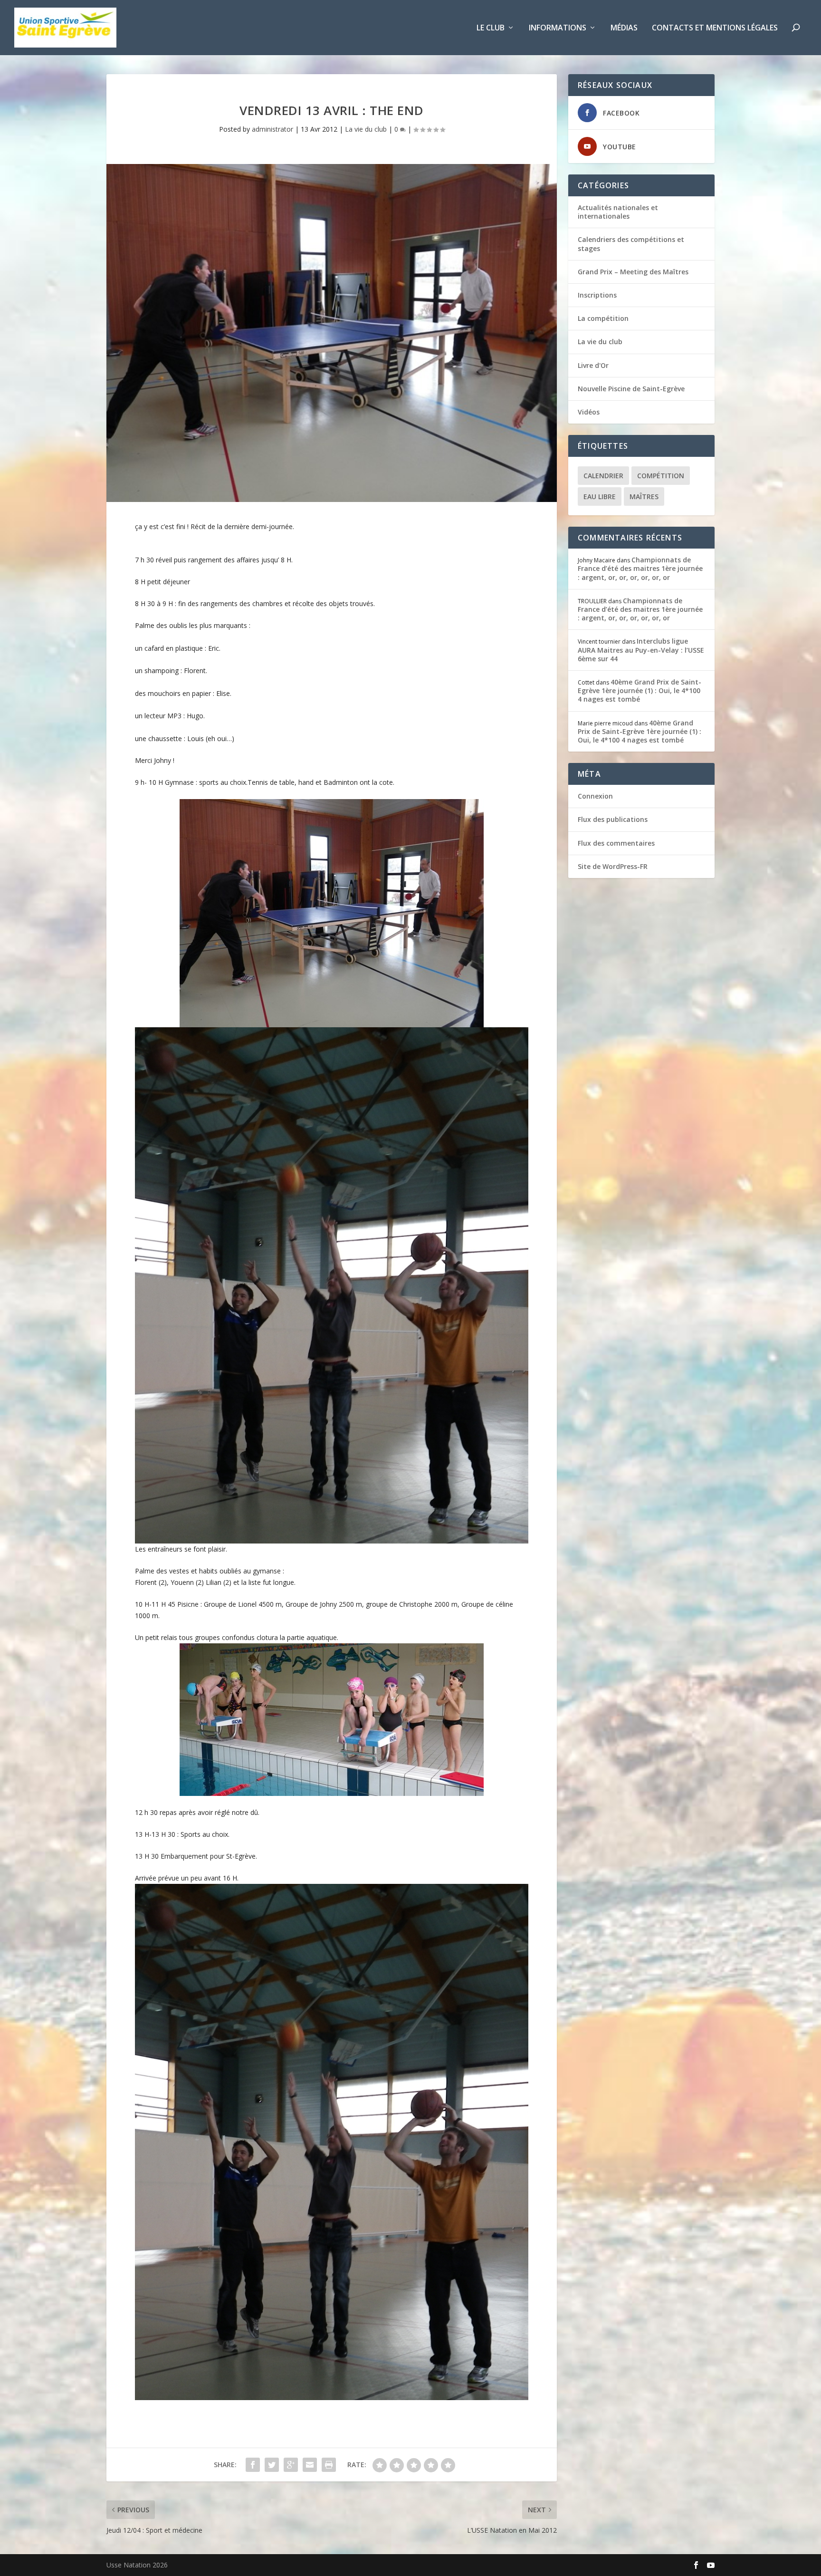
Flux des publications (613, 819)
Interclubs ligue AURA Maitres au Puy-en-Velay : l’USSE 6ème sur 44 (641, 650)
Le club (491, 28)
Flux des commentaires (616, 843)
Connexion (595, 796)
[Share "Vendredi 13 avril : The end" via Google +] (291, 2465)
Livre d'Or (593, 365)
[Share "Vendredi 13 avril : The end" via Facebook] (253, 2465)
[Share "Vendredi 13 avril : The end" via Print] (329, 2465)
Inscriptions (597, 295)
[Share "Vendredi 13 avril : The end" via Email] (310, 2465)
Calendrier (603, 476)
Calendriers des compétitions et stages (631, 244)
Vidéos (589, 412)
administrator (272, 129)
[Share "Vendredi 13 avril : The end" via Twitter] (272, 2465)
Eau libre (600, 497)
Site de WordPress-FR (613, 866)
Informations (558, 28)
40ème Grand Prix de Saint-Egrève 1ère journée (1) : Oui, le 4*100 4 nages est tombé (640, 690)
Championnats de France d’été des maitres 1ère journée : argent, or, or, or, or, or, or (640, 568)
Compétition (661, 476)
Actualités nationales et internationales (618, 212)
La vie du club (366, 129)
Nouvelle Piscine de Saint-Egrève (631, 389)
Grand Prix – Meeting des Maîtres (633, 272)
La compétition (603, 318)
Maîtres (644, 497)
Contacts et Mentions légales (715, 28)
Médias (624, 28)
